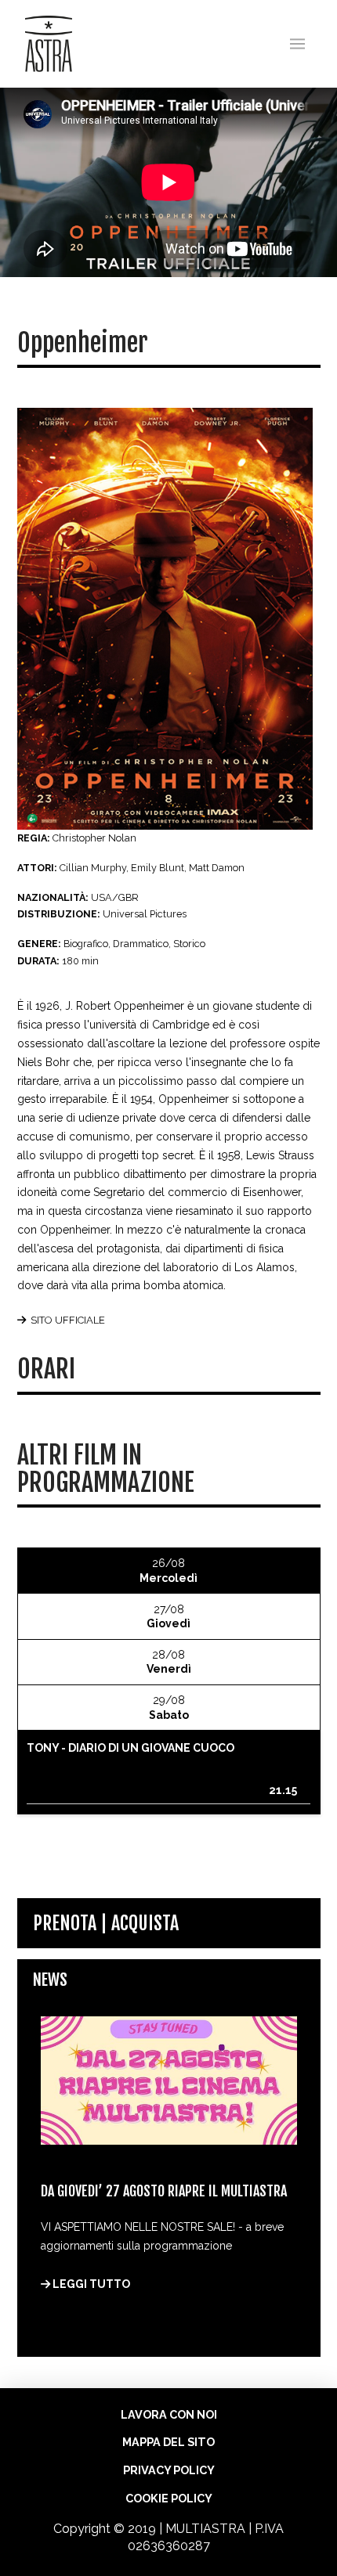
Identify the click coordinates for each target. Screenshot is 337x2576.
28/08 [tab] (169, 1662)
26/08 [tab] (168, 1570)
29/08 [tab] (169, 1707)
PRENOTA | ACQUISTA (106, 1923)
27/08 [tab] (168, 1616)
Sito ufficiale (68, 1320)
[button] (297, 44)
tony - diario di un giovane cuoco (130, 1748)
